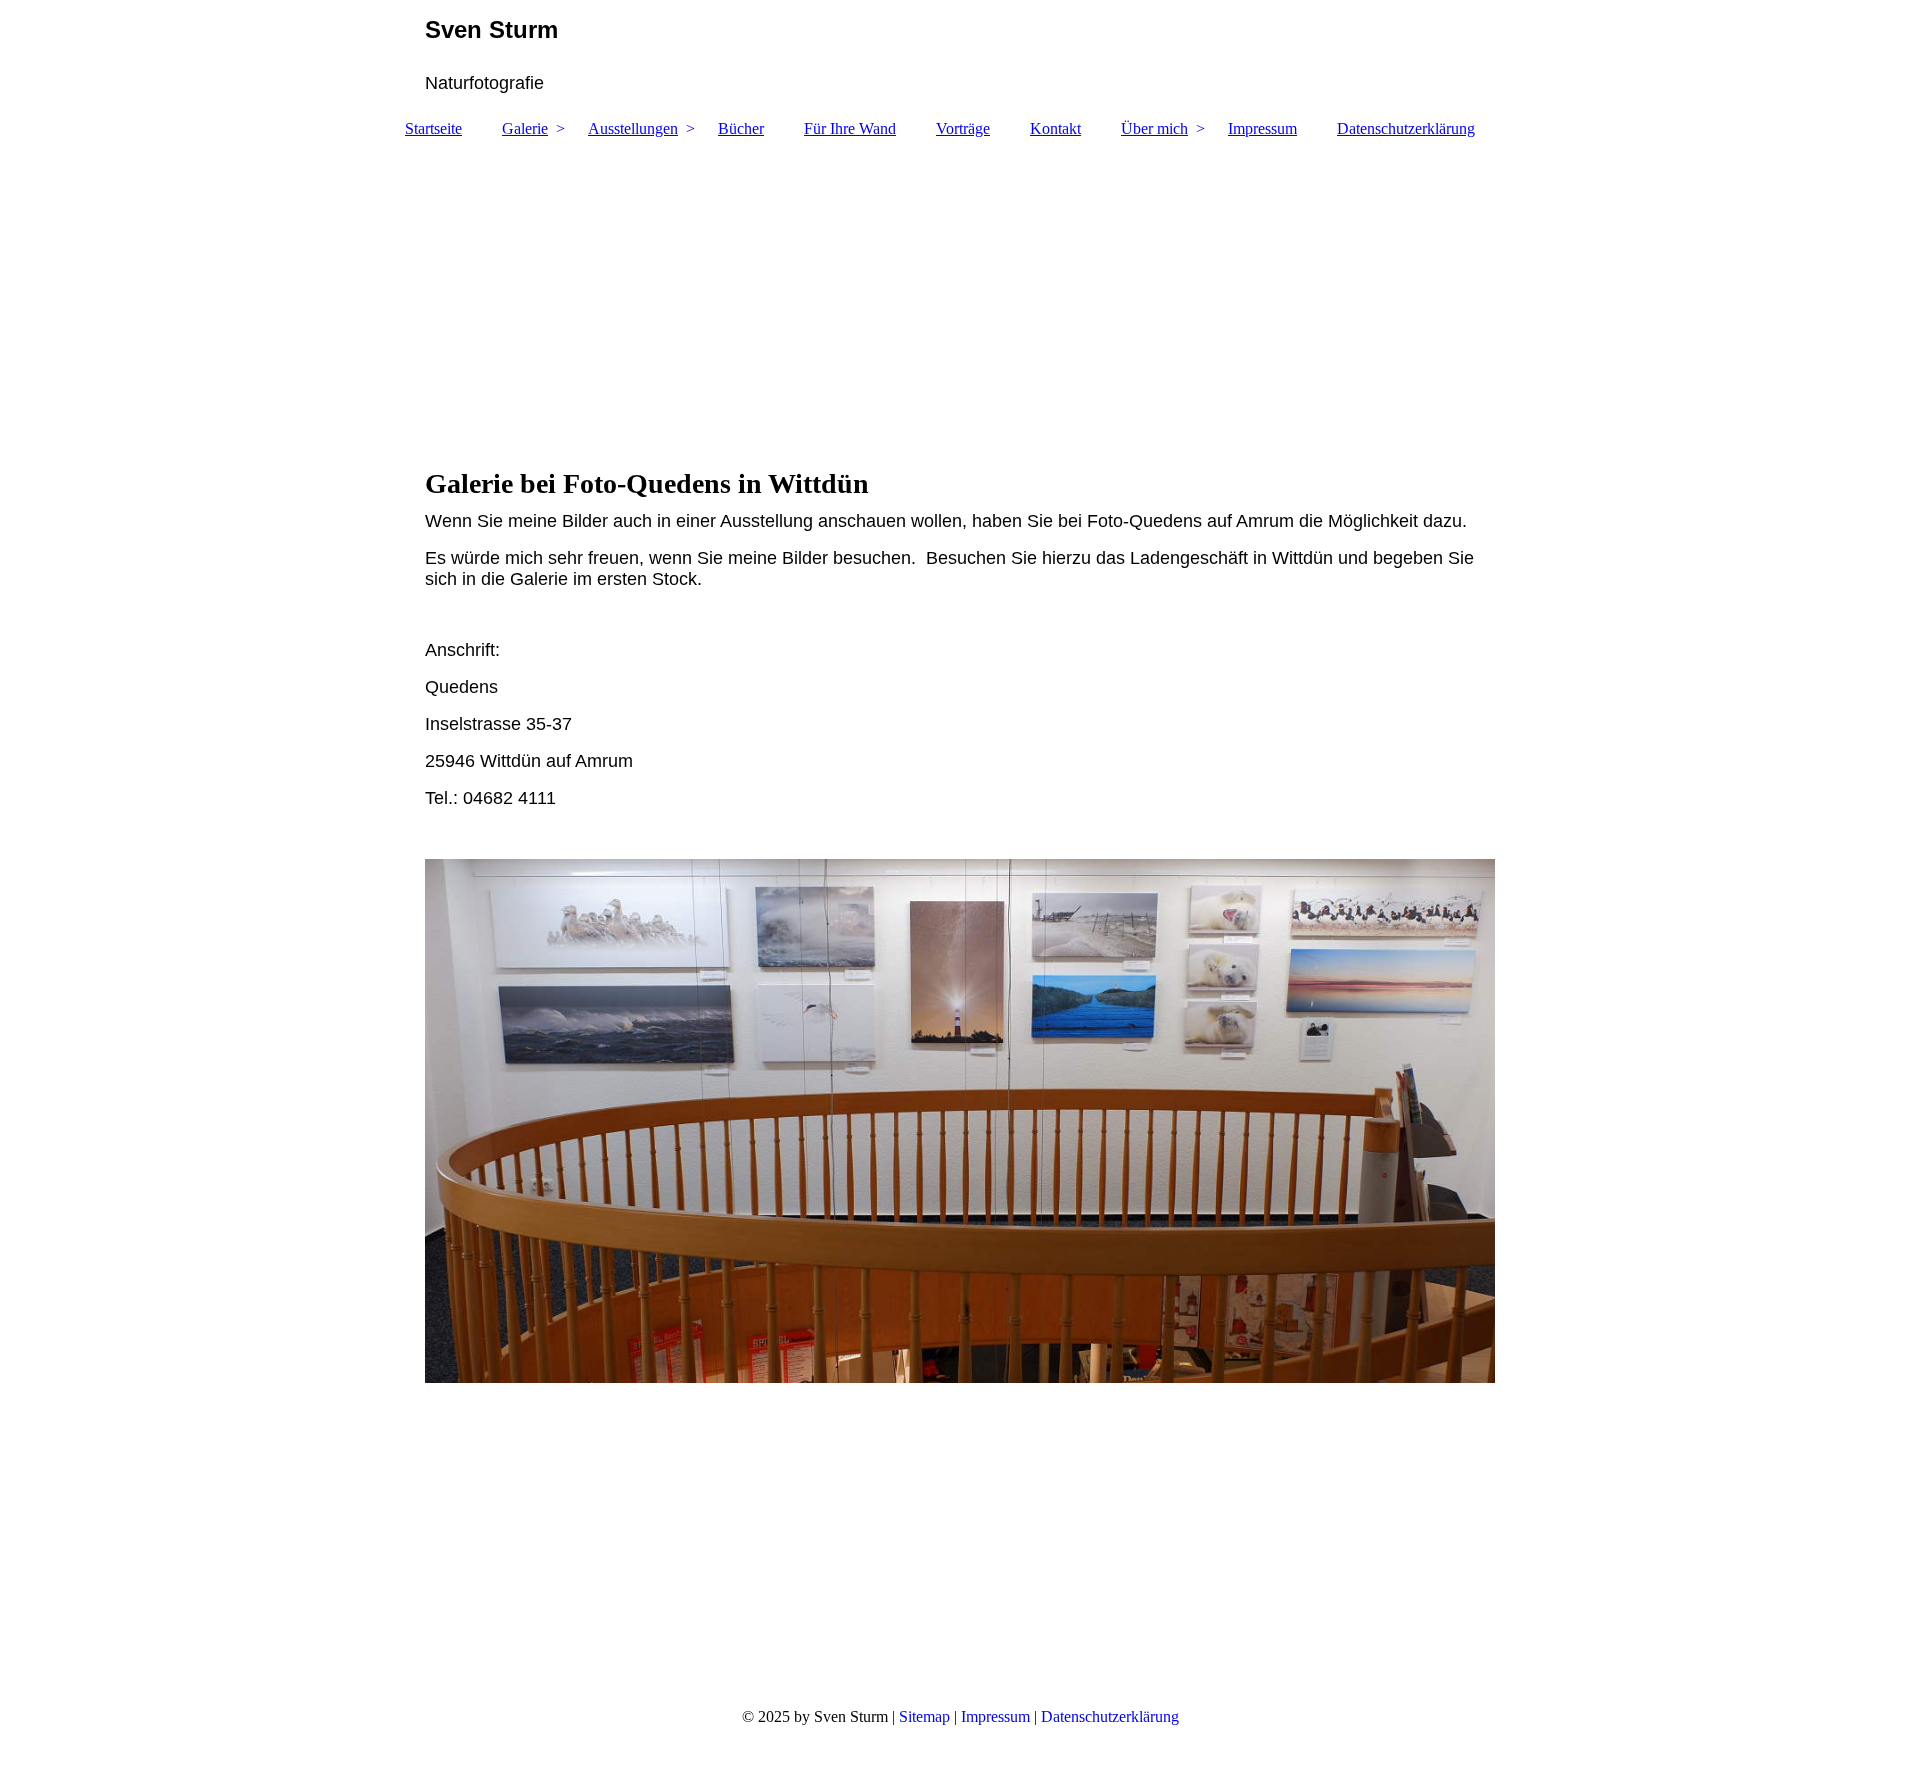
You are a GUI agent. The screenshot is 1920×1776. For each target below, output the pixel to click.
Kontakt (1055, 128)
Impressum (1262, 128)
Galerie (525, 128)
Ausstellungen (633, 128)
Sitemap (924, 1716)
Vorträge (963, 128)
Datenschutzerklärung (1406, 128)
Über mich (1154, 128)
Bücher (741, 128)
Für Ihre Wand (850, 128)
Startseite (433, 128)
